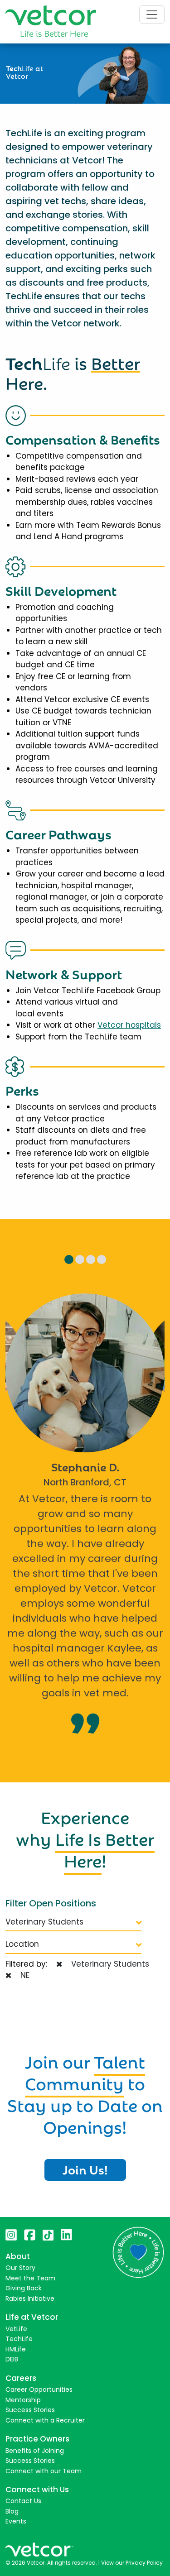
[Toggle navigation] (152, 14)
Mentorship (23, 2400)
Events (16, 2521)
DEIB (12, 2359)
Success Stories (30, 2410)
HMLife (16, 2349)
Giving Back (24, 2288)
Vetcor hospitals (129, 1025)
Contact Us (23, 2501)
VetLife (16, 2329)
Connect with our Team (44, 2471)
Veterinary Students (44, 1922)
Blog (12, 2511)
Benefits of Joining (35, 2451)
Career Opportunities (39, 2389)
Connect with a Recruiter (45, 2420)
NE (23, 1975)
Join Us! (85, 2169)
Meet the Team (30, 2278)
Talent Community (85, 2071)
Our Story (20, 2268)
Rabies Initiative (30, 2298)
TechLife (19, 2339)
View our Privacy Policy (132, 2563)
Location (22, 1944)
